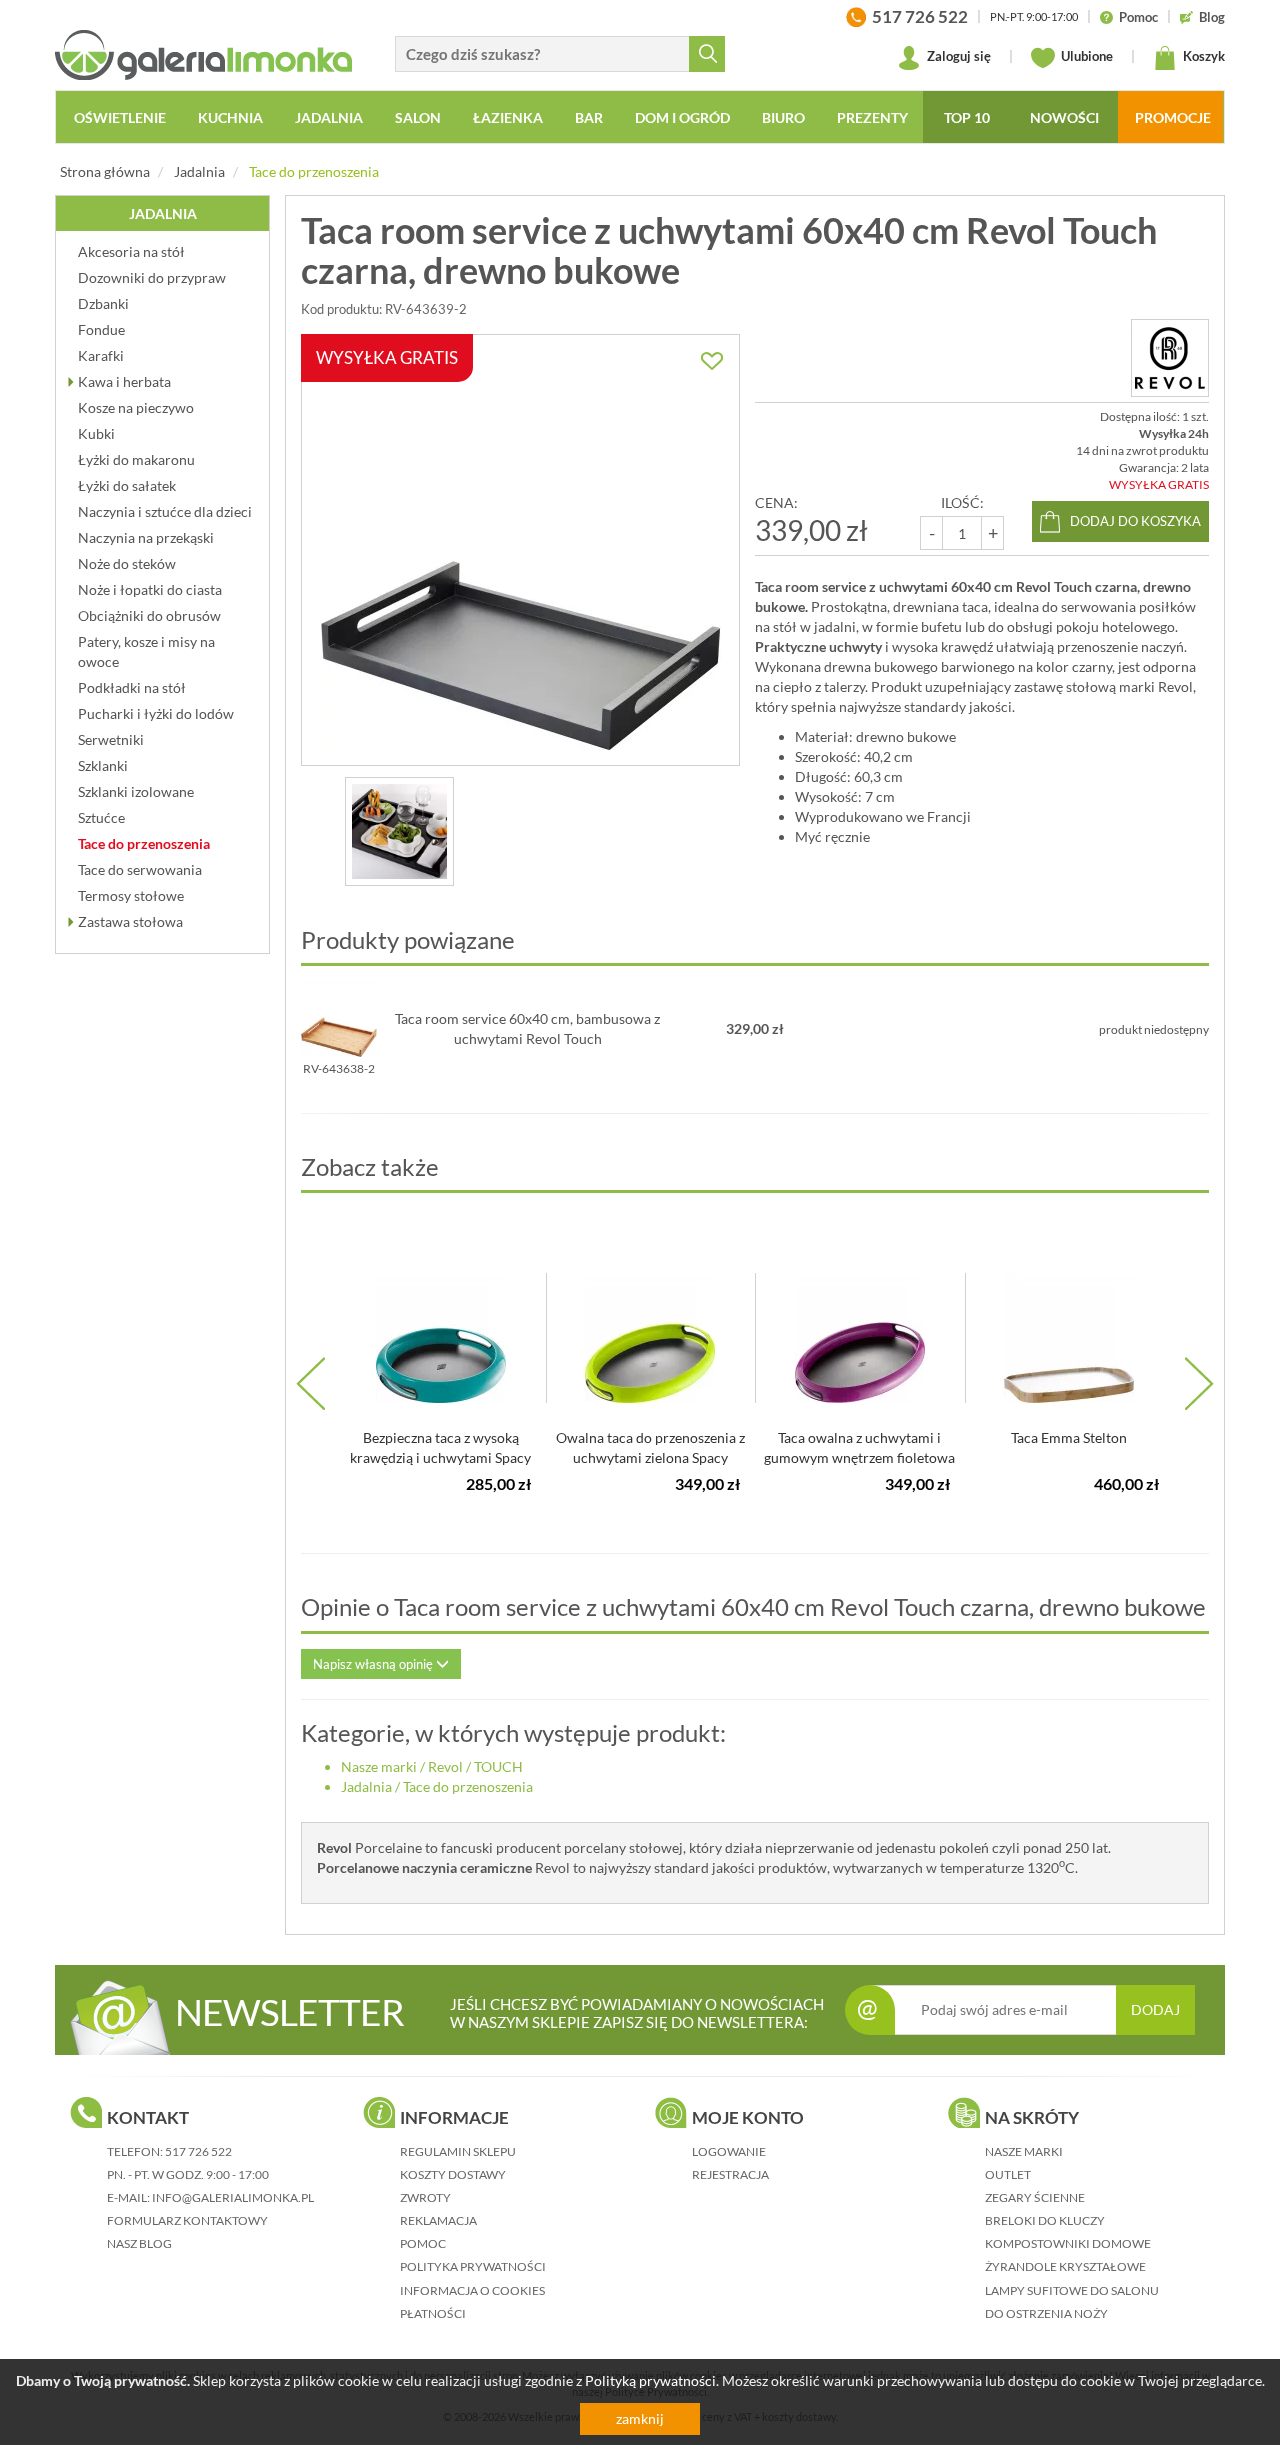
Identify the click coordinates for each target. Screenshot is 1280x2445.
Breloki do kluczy (1045, 2220)
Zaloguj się (957, 56)
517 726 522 (198, 2151)
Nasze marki (379, 1766)
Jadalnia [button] (329, 117)
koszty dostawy (453, 2174)
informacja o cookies (472, 2290)
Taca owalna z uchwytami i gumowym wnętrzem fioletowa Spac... (859, 1457)
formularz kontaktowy (187, 2220)
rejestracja (730, 2174)
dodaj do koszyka (1135, 521)
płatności (433, 2313)
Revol (445, 1766)
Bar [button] (589, 117)
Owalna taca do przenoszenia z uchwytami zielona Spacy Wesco (650, 1457)
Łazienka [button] (508, 117)
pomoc (423, 2243)
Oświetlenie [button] (120, 117)
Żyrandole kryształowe (1065, 2266)
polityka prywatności (473, 2266)
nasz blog (139, 2243)
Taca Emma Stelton (1069, 1437)
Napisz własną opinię (374, 1664)
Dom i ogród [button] (682, 117)
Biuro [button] (783, 117)
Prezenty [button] (872, 117)
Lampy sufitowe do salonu (1072, 2290)
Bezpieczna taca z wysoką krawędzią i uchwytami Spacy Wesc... (440, 1457)
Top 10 (967, 117)
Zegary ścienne (1035, 2197)
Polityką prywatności (650, 2380)
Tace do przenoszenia (314, 171)
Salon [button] (418, 117)
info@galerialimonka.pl (233, 2197)
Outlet (1008, 2174)
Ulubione (1085, 56)
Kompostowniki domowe (1068, 2243)
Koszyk (1202, 56)
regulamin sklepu (458, 2151)
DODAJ (1155, 2009)
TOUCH (498, 1766)
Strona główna (105, 171)
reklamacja (438, 2220)
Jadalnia (199, 171)
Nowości (1064, 117)
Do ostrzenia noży (1046, 2313)
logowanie (729, 2151)
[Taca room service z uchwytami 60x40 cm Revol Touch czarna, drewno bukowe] (399, 831)
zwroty (425, 2197)
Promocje (1173, 117)
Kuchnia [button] (230, 117)
